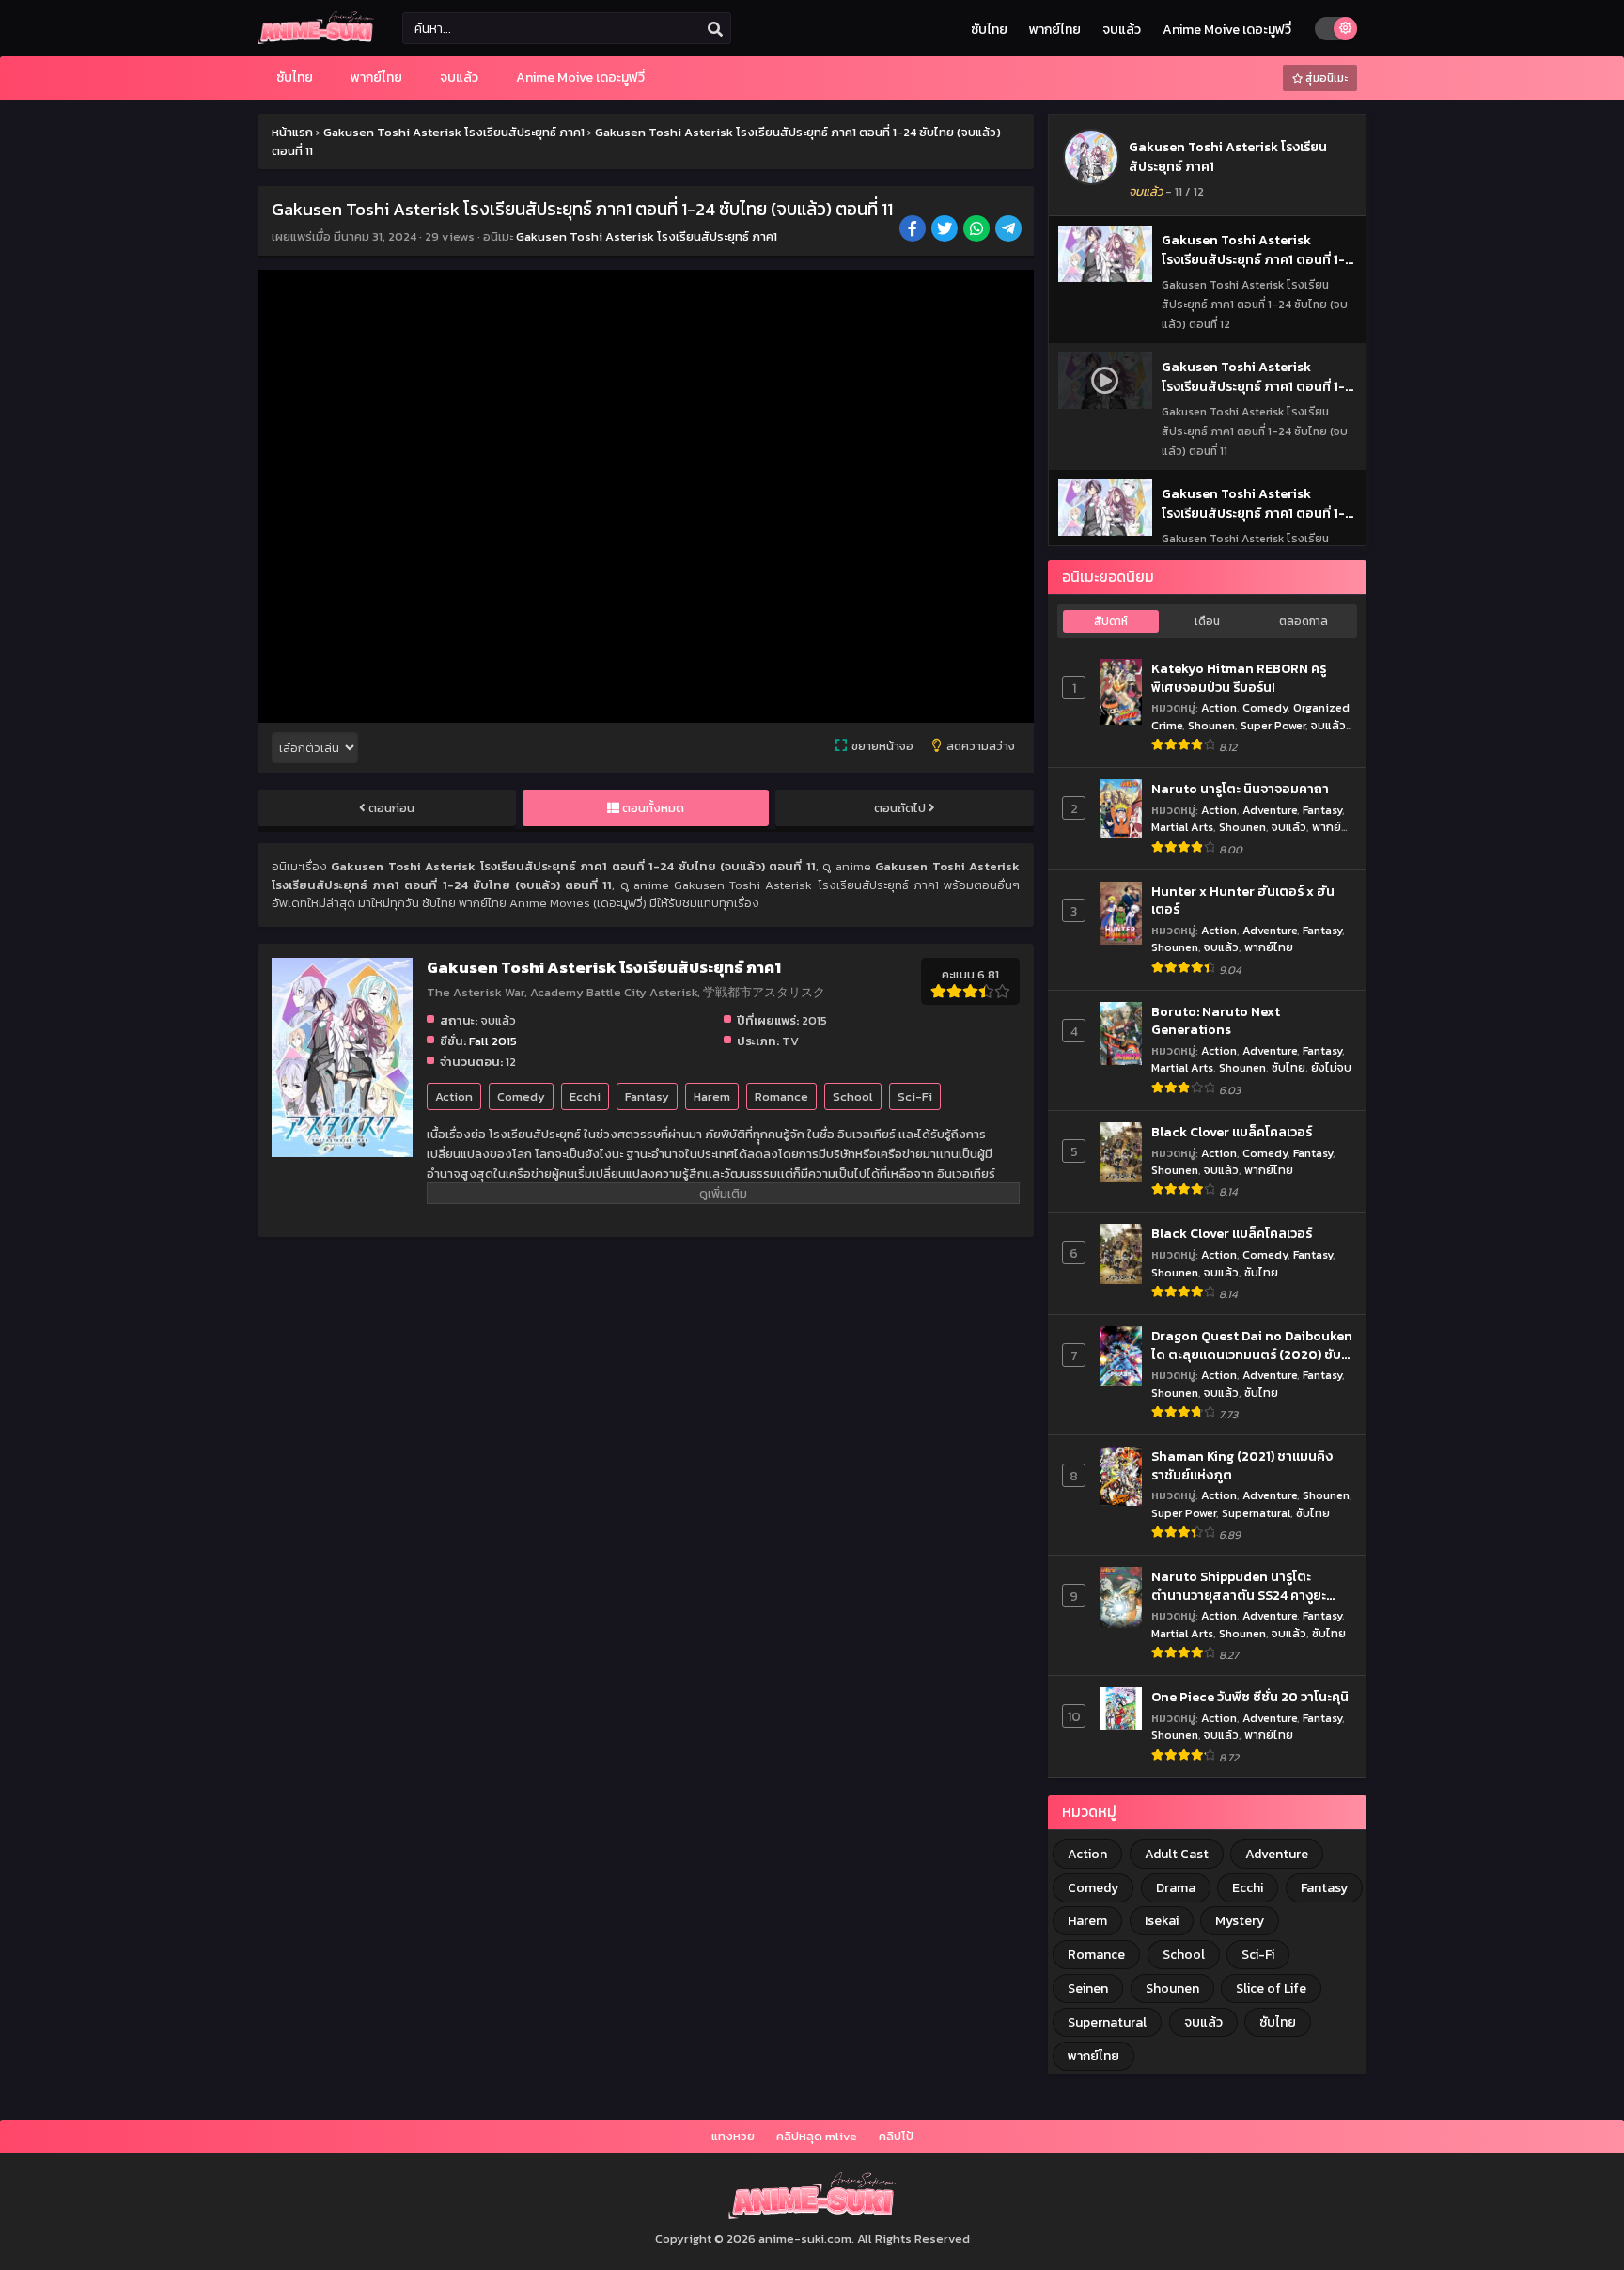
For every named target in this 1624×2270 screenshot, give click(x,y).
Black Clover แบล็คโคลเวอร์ (1232, 1133)
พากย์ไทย (1055, 30)
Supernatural (1256, 1513)
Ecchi (585, 1096)
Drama (1176, 1888)
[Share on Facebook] (914, 230)
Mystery (1240, 1921)
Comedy (521, 1096)
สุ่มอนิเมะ (1325, 78)
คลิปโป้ (896, 2136)
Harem (712, 1096)
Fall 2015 (493, 1041)
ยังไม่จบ (1331, 1067)
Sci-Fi (915, 1096)
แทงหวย (733, 2136)
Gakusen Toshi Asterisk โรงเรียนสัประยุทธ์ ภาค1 (647, 236)
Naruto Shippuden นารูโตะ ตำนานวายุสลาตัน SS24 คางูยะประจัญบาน (1239, 1586)
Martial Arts (1182, 827)
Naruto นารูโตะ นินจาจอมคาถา (1240, 790)
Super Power (1273, 725)
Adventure (1270, 810)
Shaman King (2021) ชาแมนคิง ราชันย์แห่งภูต (1242, 1466)
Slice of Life (1271, 1988)
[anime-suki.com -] (316, 40)
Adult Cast (1177, 1854)
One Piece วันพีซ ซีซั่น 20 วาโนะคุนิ (1250, 1698)
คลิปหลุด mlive (817, 2136)
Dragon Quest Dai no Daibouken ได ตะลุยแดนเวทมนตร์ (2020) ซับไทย (1252, 1346)
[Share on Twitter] (946, 230)
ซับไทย (989, 30)
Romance (781, 1096)
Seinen (1088, 1988)
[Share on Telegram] (1010, 230)
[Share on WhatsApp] (978, 230)
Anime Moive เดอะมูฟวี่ (1227, 30)
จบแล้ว (1122, 30)
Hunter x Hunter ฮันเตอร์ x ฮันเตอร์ (1243, 901)
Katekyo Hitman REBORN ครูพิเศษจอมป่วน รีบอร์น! (1239, 678)
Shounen (1211, 725)
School (853, 1096)
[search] (715, 29)
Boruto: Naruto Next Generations (1216, 1021)
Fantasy (647, 1096)
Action (454, 1096)
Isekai (1162, 1921)
